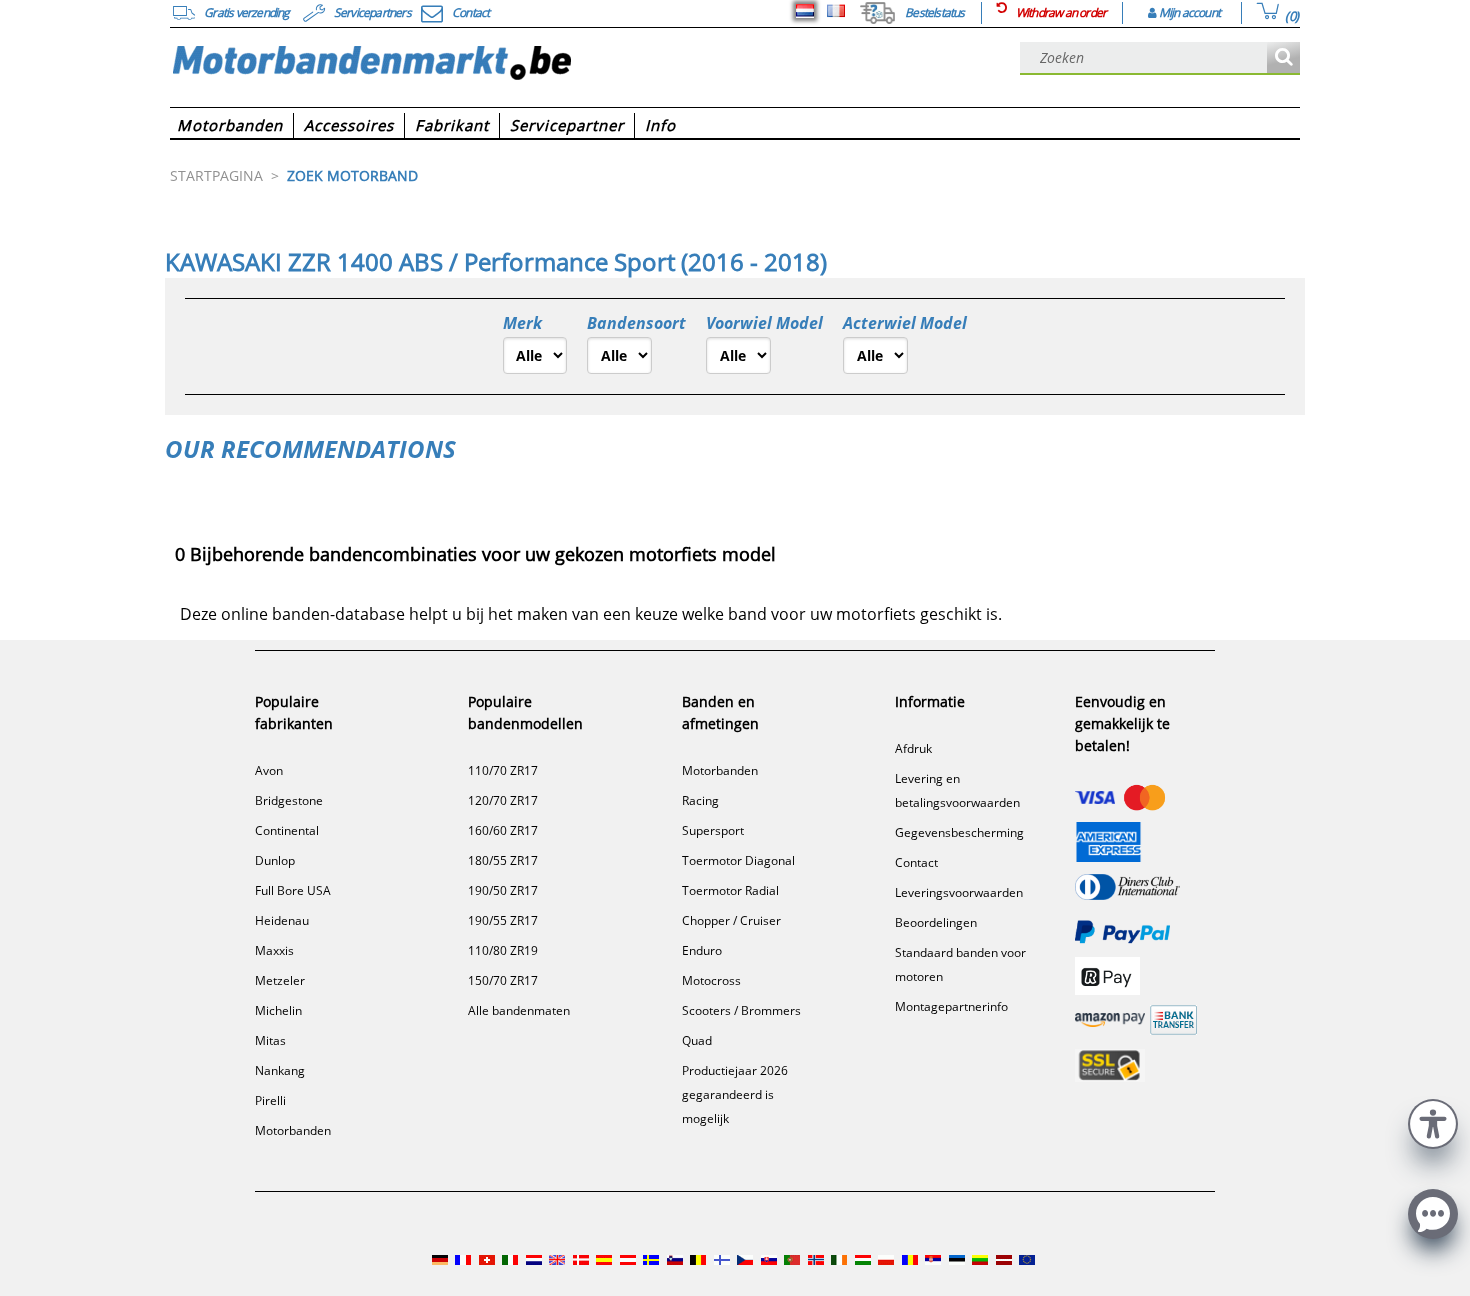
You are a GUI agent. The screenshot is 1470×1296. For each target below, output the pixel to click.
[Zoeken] (1283, 58)
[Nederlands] (805, 11)
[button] (1433, 1121)
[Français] (836, 11)
